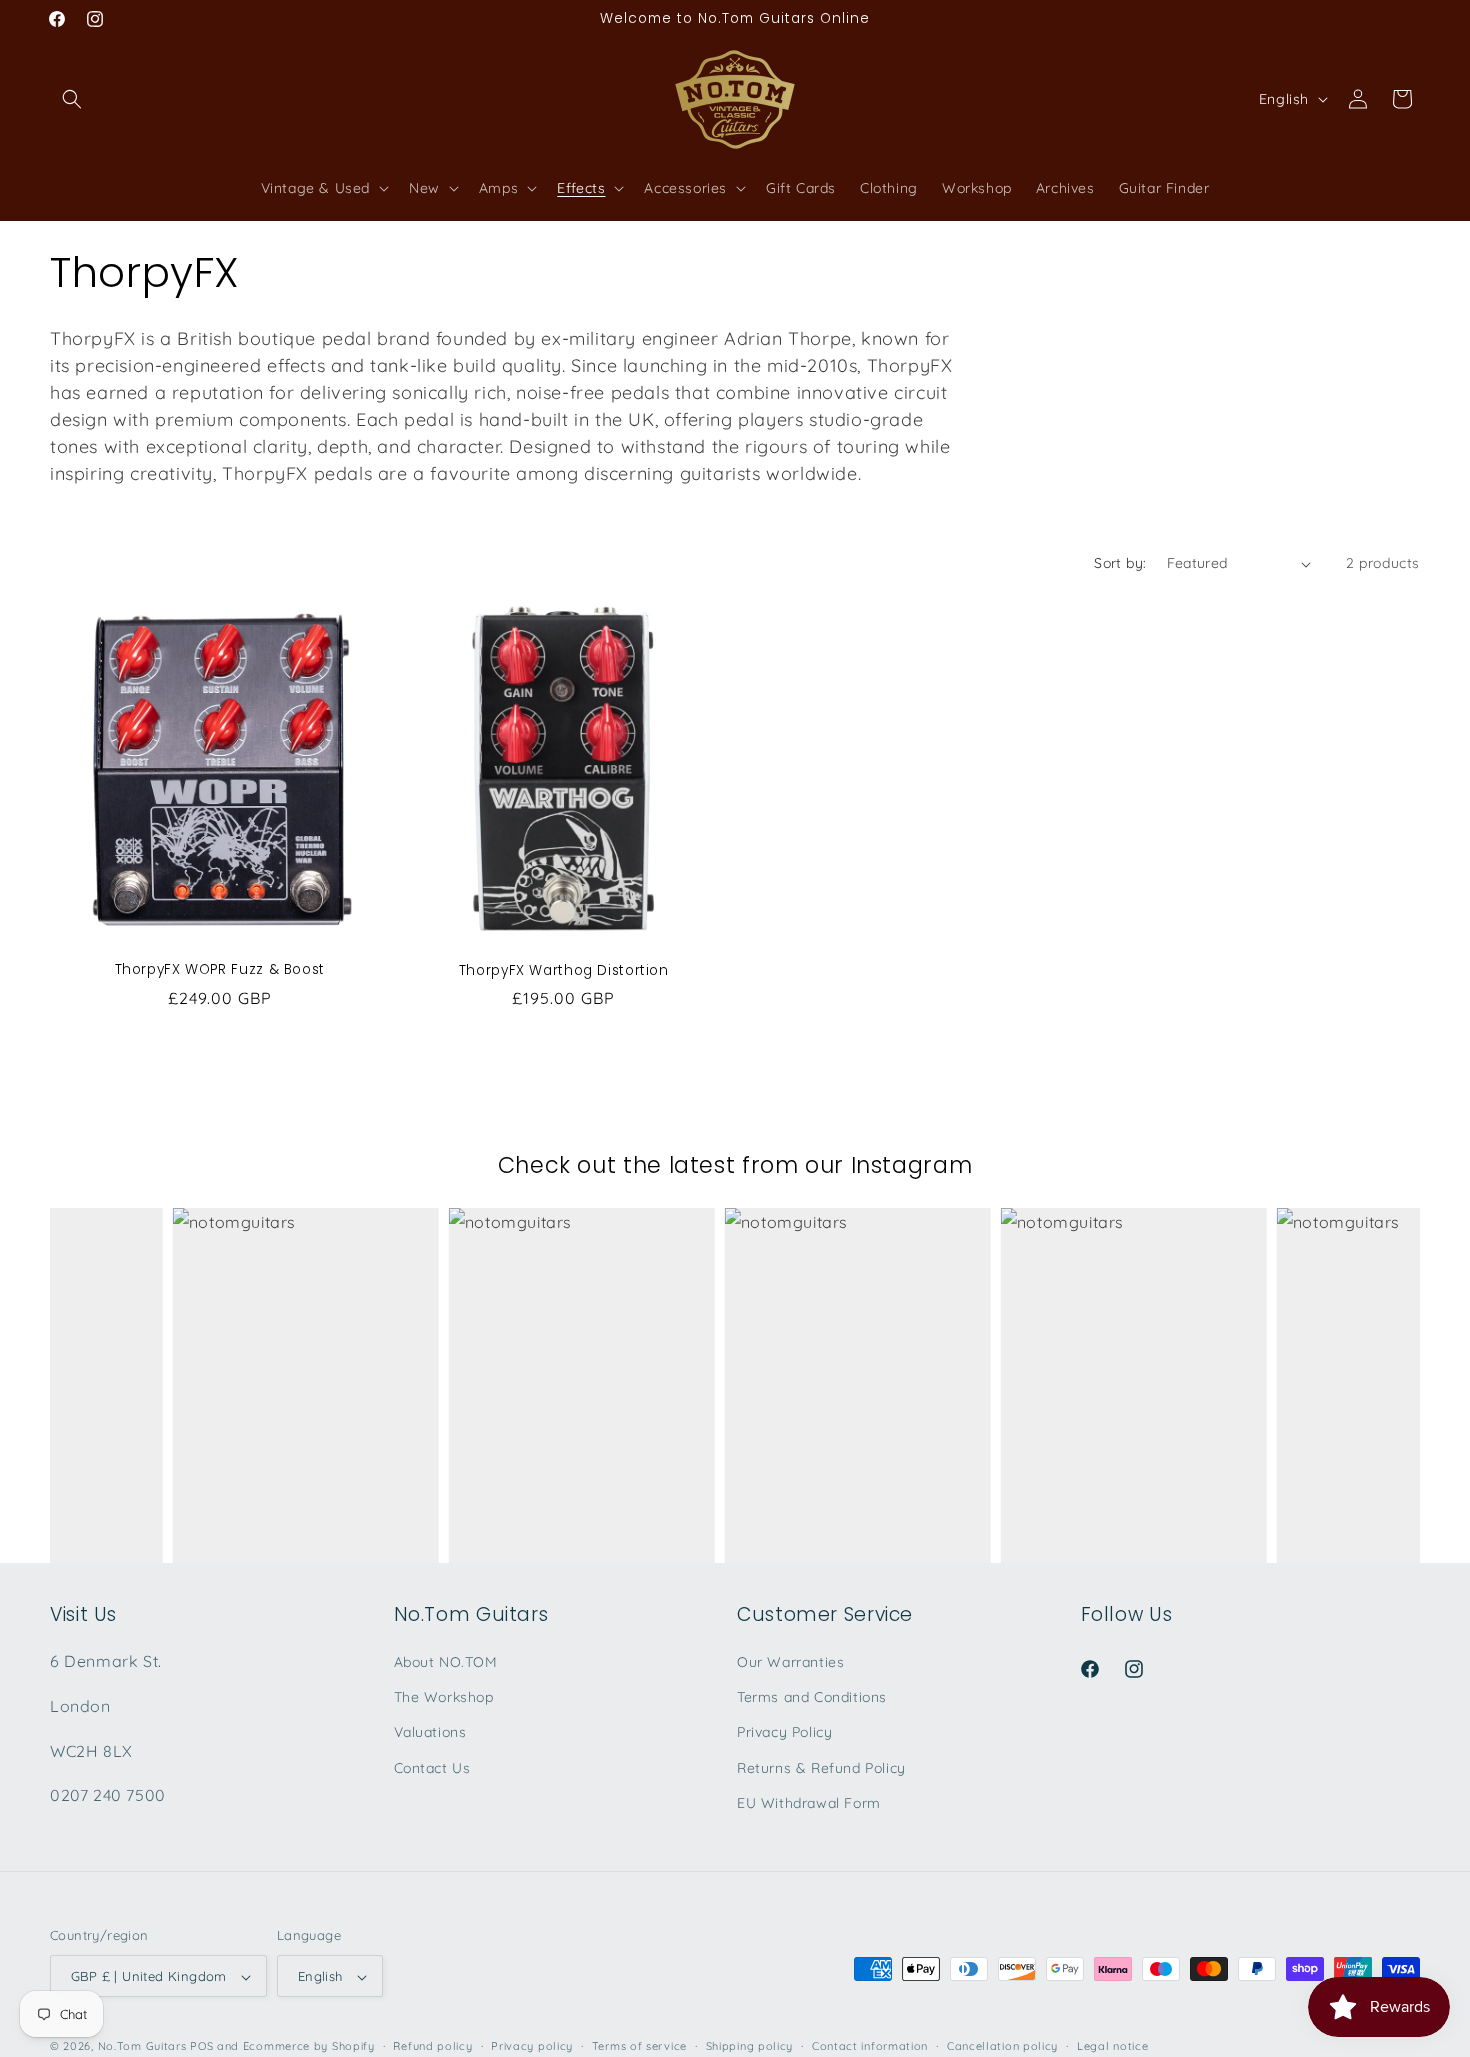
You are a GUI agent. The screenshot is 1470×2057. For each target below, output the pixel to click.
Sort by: (1120, 563)
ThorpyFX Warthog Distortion (563, 971)
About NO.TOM (446, 1662)
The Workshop (444, 1697)
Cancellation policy (1002, 2046)
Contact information (870, 2046)
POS (201, 2047)
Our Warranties (790, 1662)
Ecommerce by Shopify (309, 2047)
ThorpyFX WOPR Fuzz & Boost (220, 970)
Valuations (430, 1733)
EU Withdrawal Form (809, 1803)
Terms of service (639, 2046)
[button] (72, 99)
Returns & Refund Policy (821, 1768)
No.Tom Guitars (142, 2047)
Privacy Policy (784, 1733)
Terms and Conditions (812, 1697)
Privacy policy (532, 2046)
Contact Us (432, 1768)
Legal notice (1112, 2046)
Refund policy (432, 2046)
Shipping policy (750, 2046)
